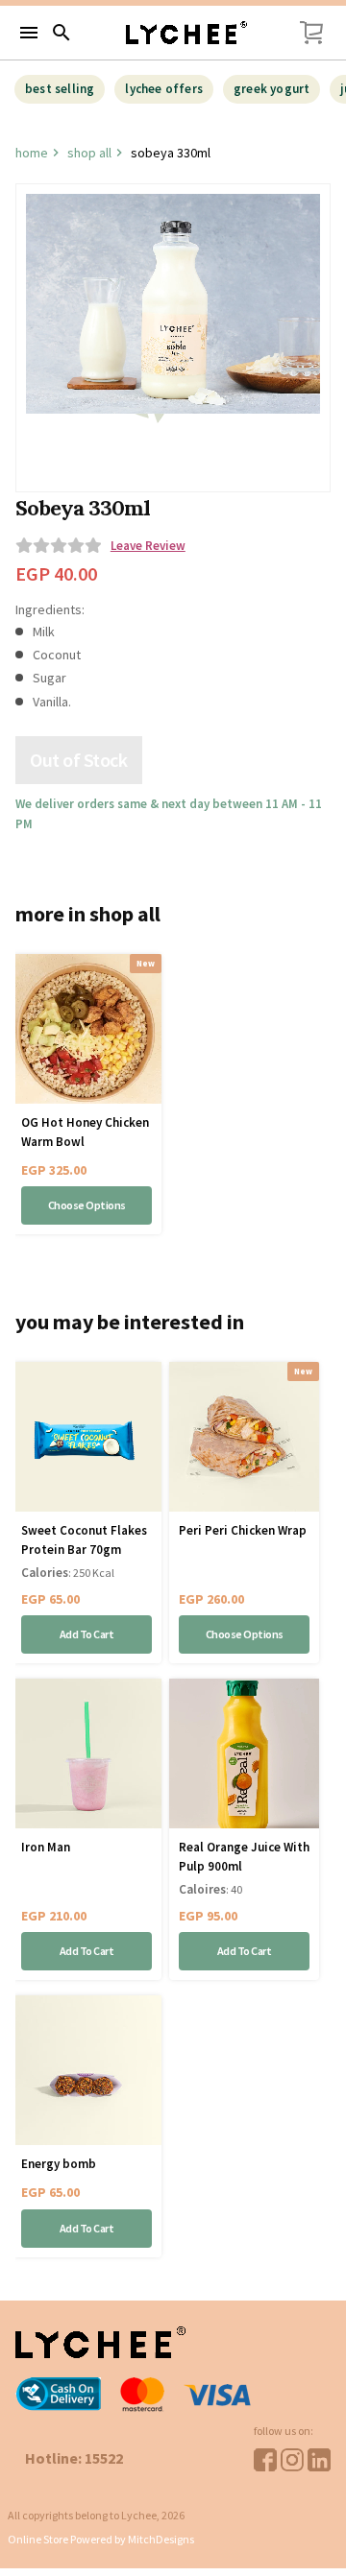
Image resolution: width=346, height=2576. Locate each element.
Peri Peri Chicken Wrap (243, 1530)
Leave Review (148, 546)
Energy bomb (59, 2164)
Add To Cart (87, 1634)
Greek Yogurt (272, 89)
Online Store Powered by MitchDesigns (101, 2539)
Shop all (89, 153)
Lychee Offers (164, 89)
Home (32, 153)
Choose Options (87, 1205)
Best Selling (60, 89)
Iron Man (46, 1847)
